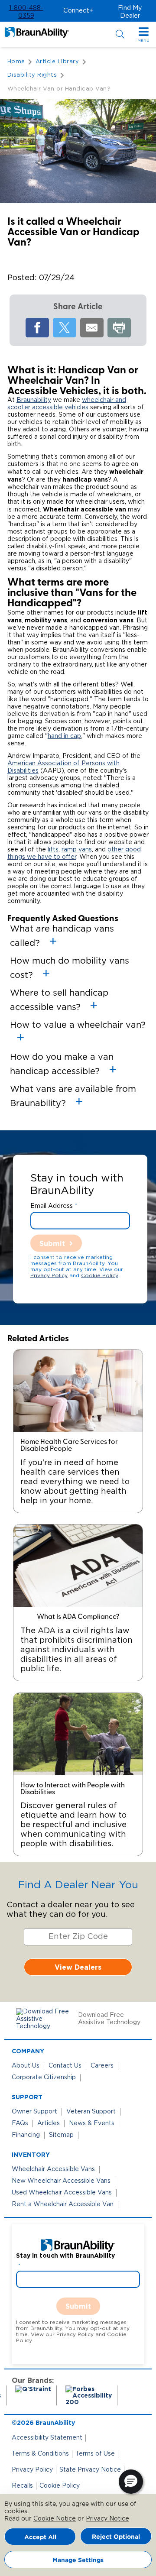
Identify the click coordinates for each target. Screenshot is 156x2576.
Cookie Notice (55, 2519)
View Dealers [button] (78, 1967)
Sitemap (61, 2135)
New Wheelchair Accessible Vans (61, 2181)
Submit (52, 1243)
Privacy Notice (107, 2519)
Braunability (34, 400)
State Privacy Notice (90, 2470)
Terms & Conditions (40, 2454)
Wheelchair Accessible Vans (53, 2169)
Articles (49, 2123)
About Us (26, 2066)
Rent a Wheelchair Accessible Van (63, 2204)
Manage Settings (78, 2560)
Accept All (40, 2537)
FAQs (20, 2123)
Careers (102, 2066)
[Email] (92, 328)
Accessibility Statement (47, 2438)
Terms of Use (95, 2454)
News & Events (92, 2123)
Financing (26, 2135)
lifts (53, 850)
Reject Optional (116, 2536)
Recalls (22, 2486)
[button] (26, 12)
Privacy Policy (49, 1275)
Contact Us (65, 2066)
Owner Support (34, 2112)
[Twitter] (65, 328)
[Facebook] (37, 328)
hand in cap (64, 736)
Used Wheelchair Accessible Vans (62, 2193)
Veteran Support (91, 2112)
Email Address (52, 1206)
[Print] (119, 328)
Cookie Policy (99, 1275)
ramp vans (77, 850)
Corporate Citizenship (44, 2078)
